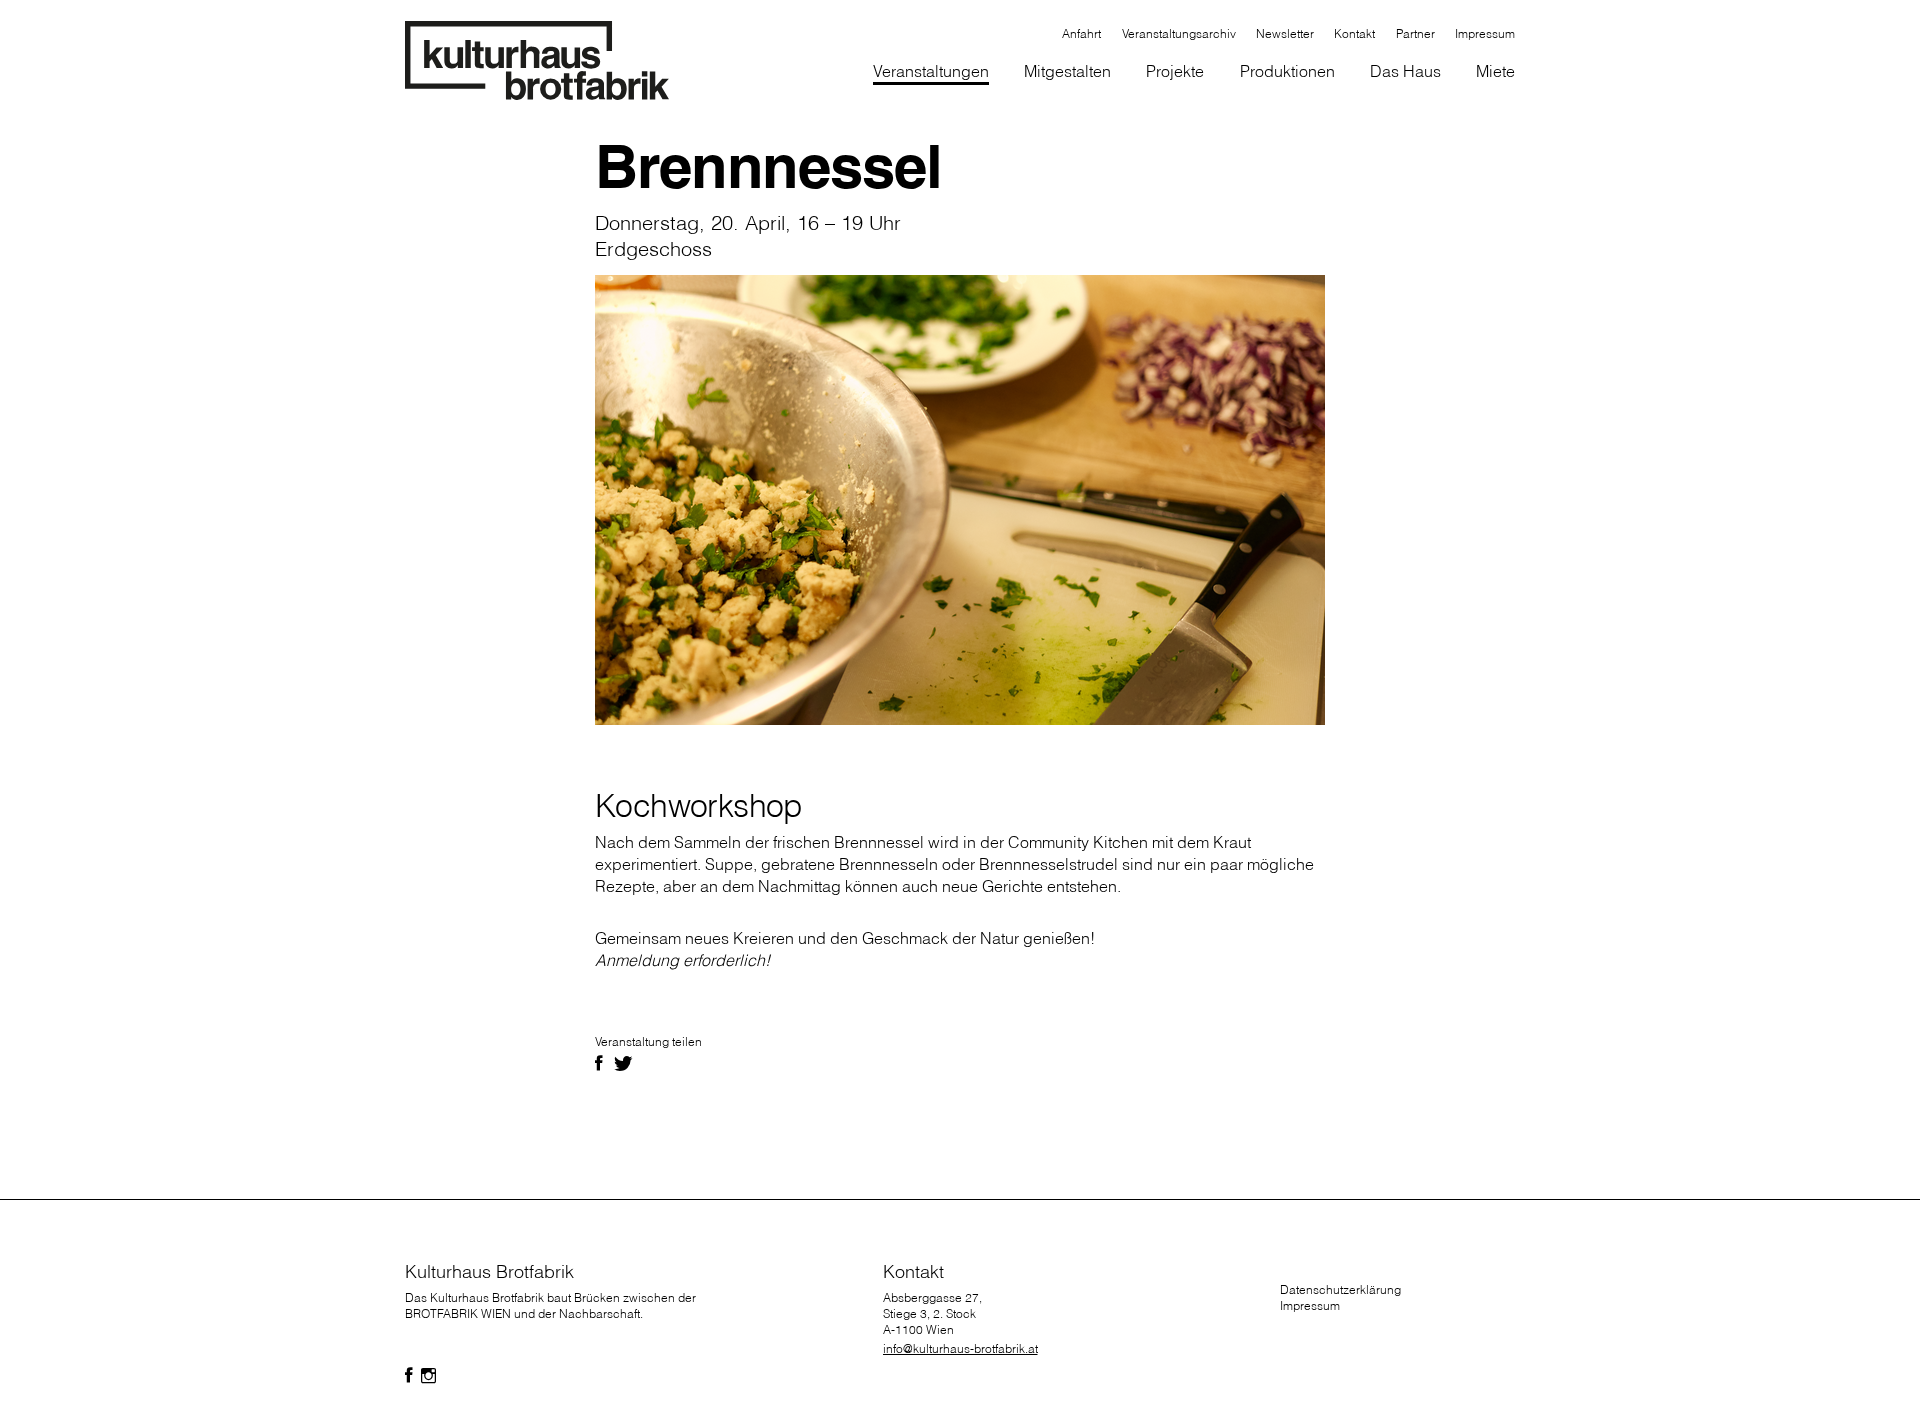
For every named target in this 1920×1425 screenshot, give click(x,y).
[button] (1068, 73)
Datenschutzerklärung (1340, 1289)
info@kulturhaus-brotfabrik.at (960, 1348)
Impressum (1310, 1305)
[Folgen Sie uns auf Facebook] (409, 1376)
